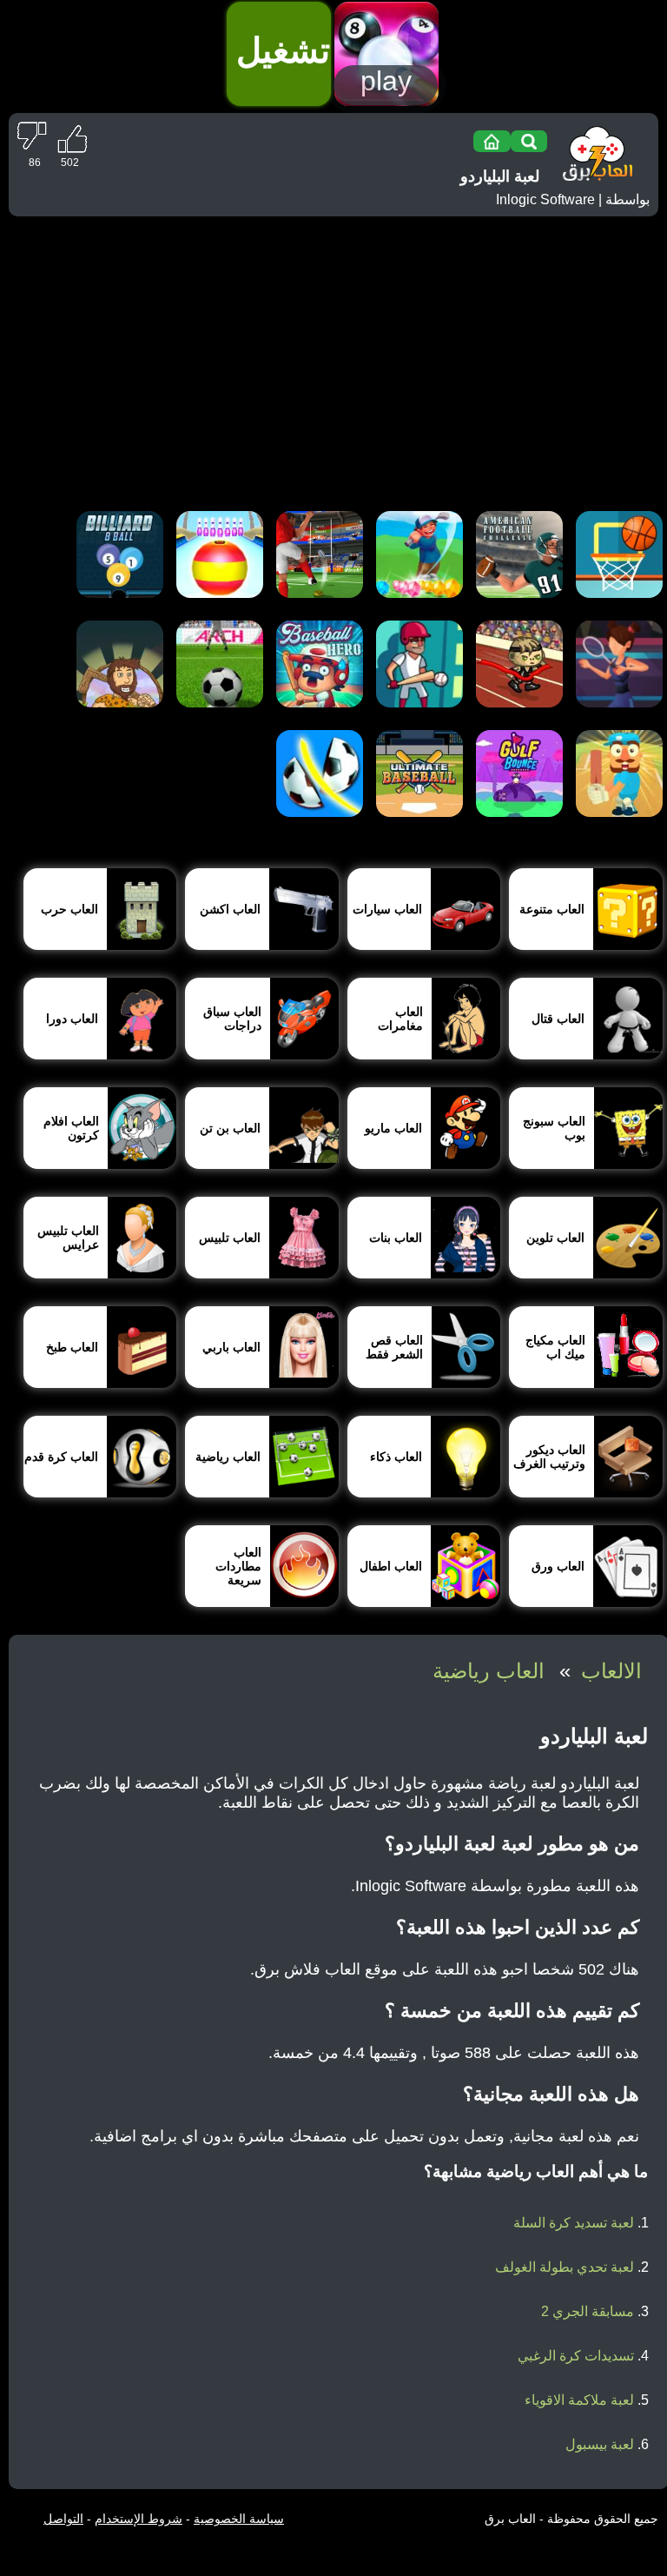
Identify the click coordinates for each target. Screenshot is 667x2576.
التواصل (63, 2519)
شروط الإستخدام (139, 2519)
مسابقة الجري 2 (588, 2311)
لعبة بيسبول (600, 2444)
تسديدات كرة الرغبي (576, 2356)
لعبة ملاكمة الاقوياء (579, 2400)
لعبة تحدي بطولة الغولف (565, 2267)
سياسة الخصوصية (239, 2519)
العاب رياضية (489, 1671)
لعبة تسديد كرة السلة (574, 2223)
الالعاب (611, 1671)
